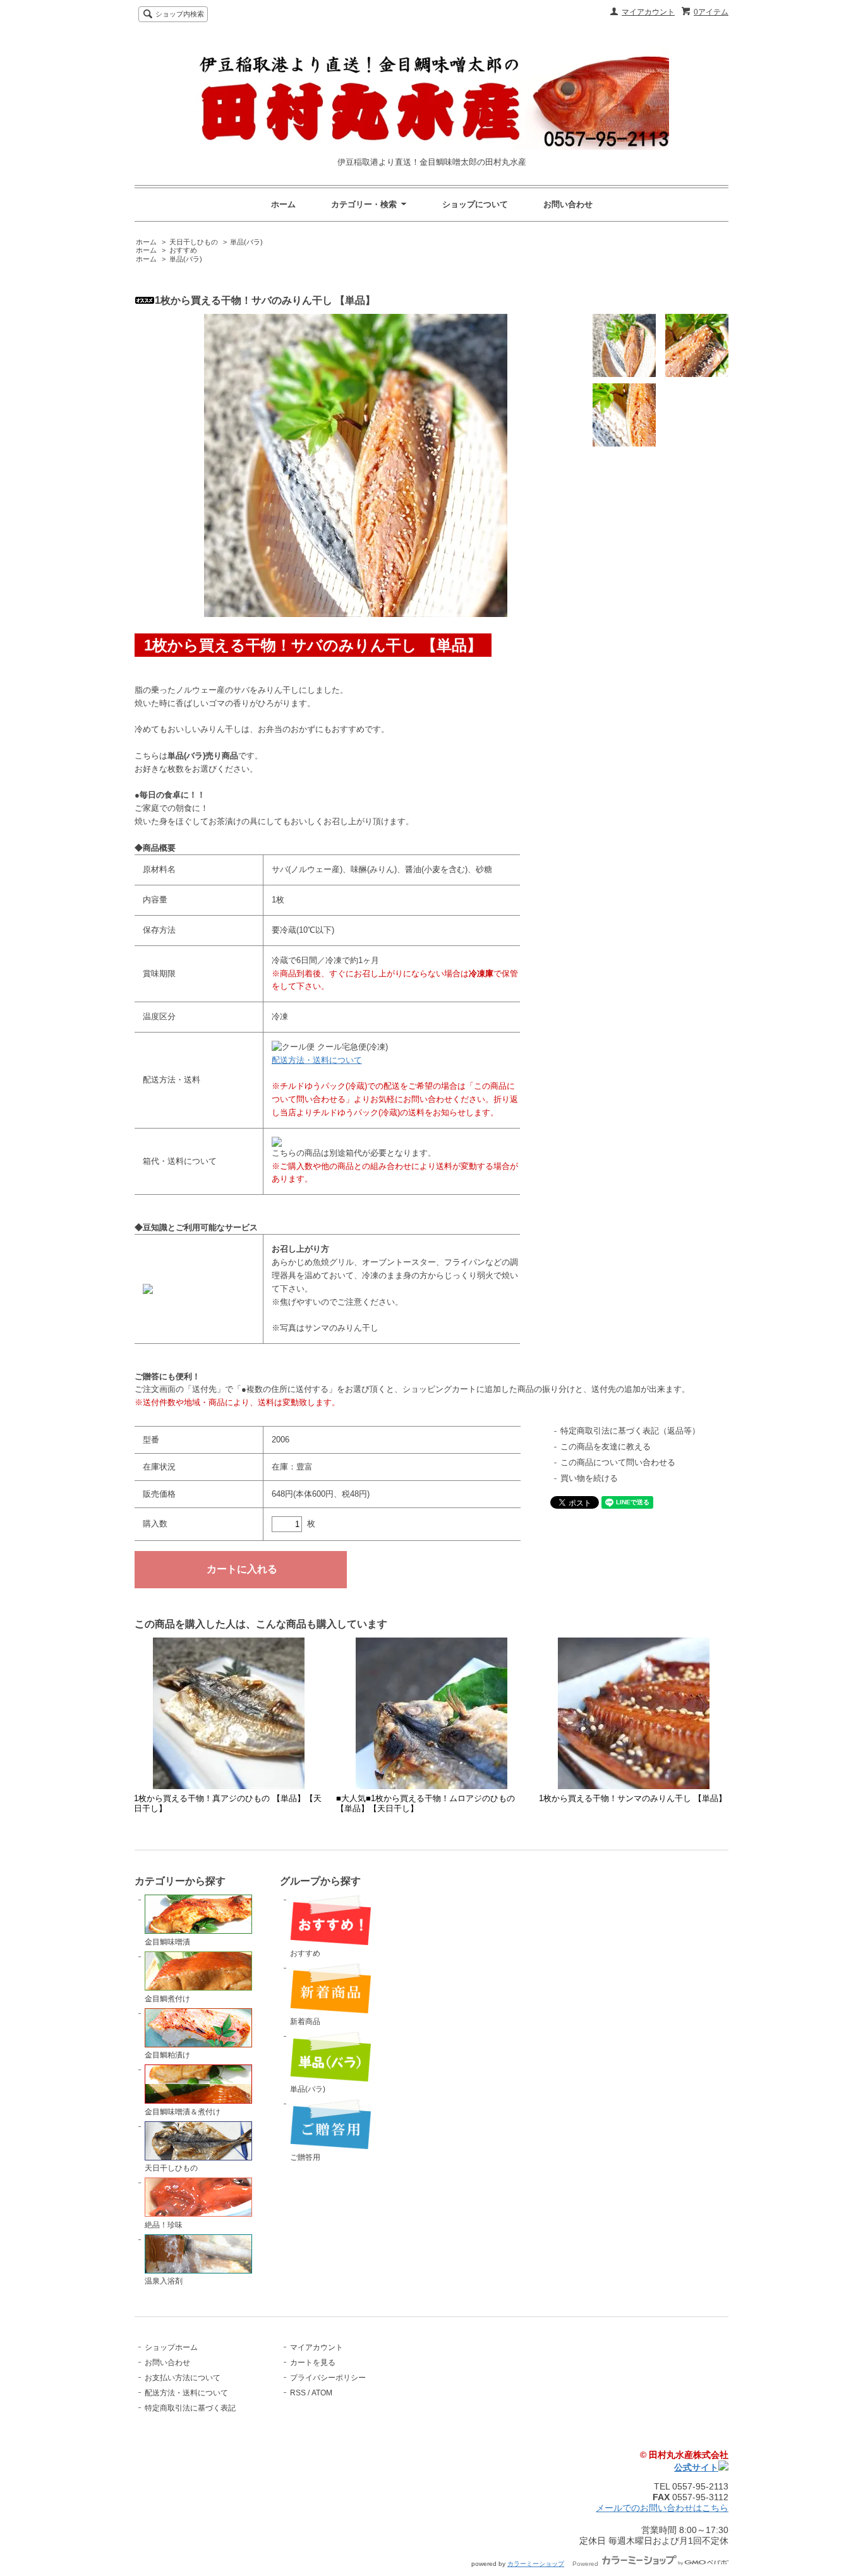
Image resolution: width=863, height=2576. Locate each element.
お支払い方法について (183, 2378)
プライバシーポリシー (328, 2378)
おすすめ (183, 250)
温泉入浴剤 (164, 2281)
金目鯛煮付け (167, 1999)
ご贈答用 (305, 2157)
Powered (586, 2564)
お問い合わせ (568, 204)
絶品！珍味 (164, 2225)
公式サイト (696, 2467)
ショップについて (475, 204)
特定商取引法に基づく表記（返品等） (630, 1431)
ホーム (283, 204)
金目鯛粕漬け (167, 2055)
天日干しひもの (194, 242)
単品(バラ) (246, 242)
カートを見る (313, 2363)
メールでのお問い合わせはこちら (662, 2508)
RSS (298, 2393)
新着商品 (305, 2022)
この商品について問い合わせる (618, 1462)
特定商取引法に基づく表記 (190, 2408)
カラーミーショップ (536, 2564)
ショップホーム (171, 2347)
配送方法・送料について (317, 1060)
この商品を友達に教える (606, 1447)
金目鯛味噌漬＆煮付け (183, 2112)
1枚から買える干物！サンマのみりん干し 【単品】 (633, 1798)
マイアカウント (648, 12)
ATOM (322, 2393)
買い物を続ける (589, 1478)
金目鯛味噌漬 (167, 1942)
